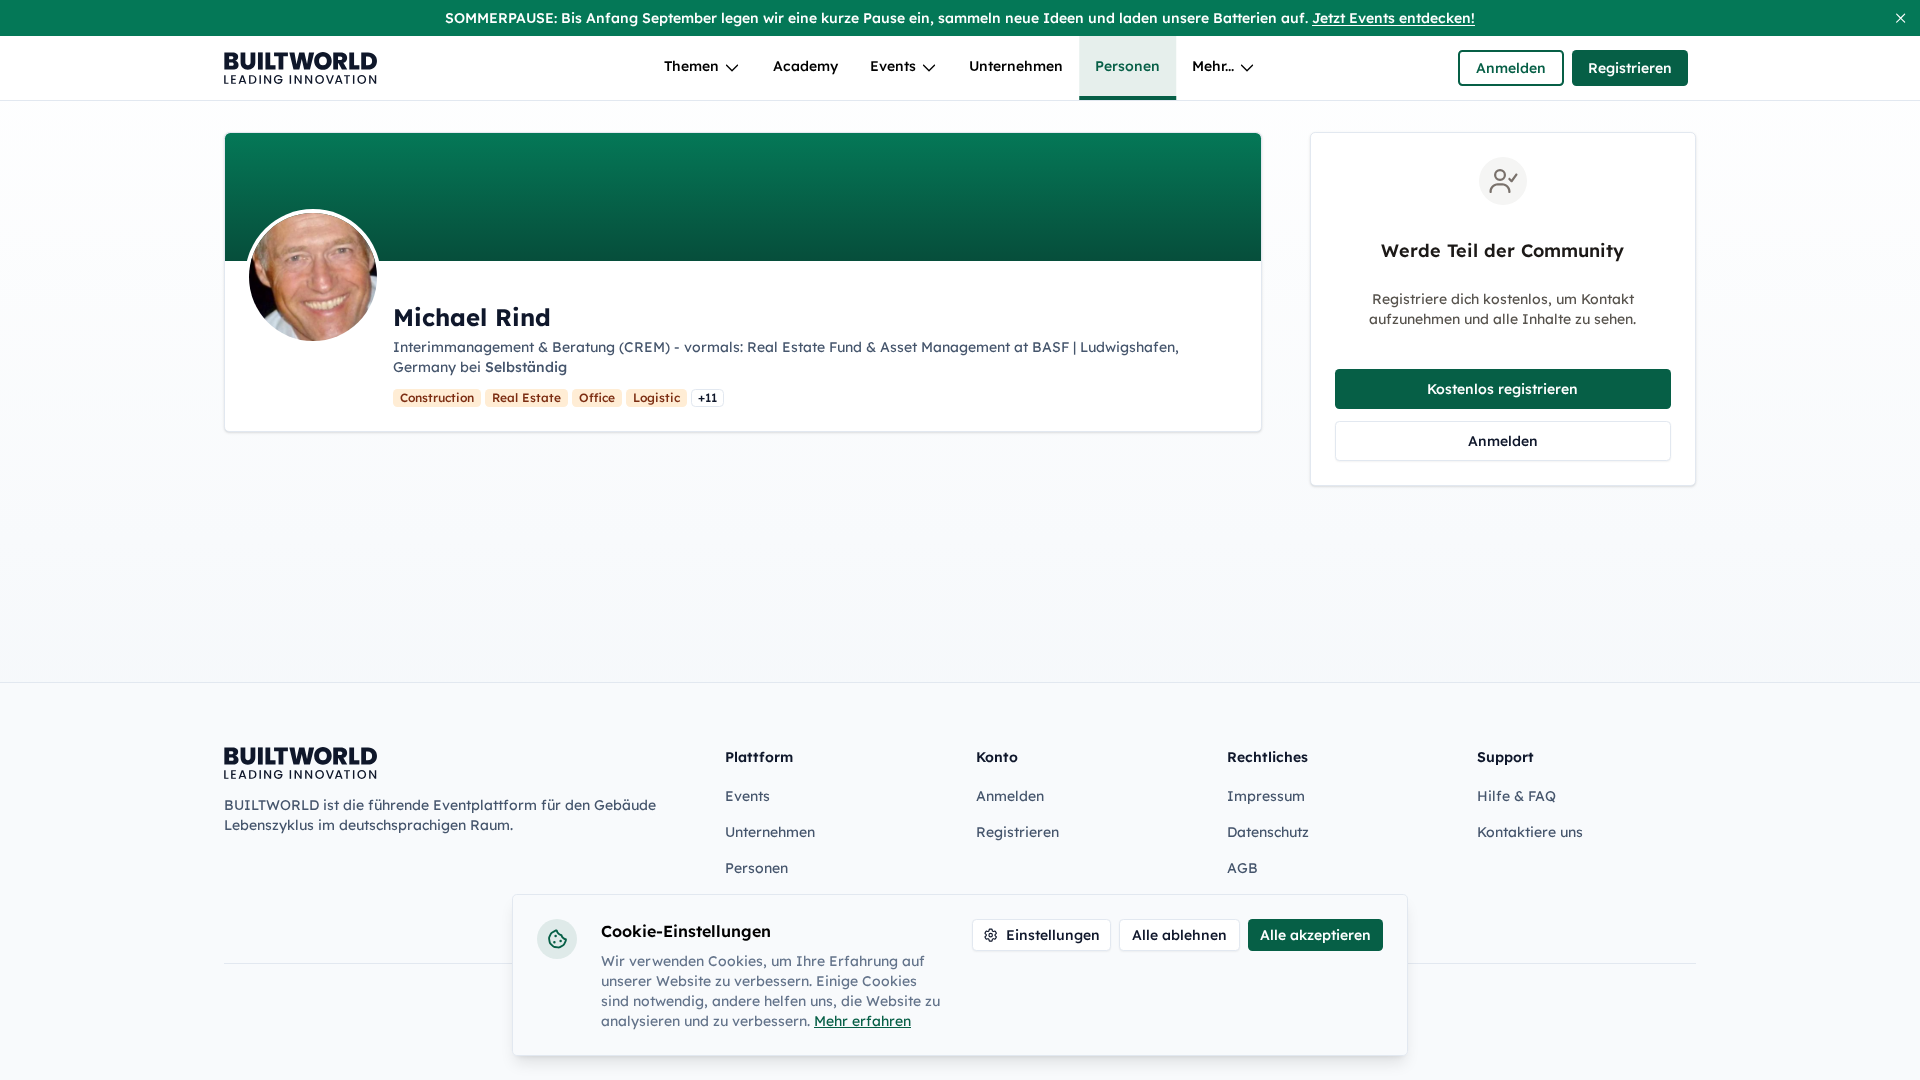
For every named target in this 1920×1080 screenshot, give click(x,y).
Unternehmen (1016, 66)
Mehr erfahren (862, 1021)
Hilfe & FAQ (1516, 796)
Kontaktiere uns (1530, 832)
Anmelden (1511, 68)
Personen (1127, 66)
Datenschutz (1268, 832)
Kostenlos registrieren (1502, 389)
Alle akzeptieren (1315, 935)
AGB (1242, 868)
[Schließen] (1900, 18)
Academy (805, 66)
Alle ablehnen (1179, 935)
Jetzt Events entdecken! (1393, 18)
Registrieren (1630, 68)
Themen (691, 66)
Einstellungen (1053, 935)
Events (893, 66)
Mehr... (1213, 66)
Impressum (1266, 796)
